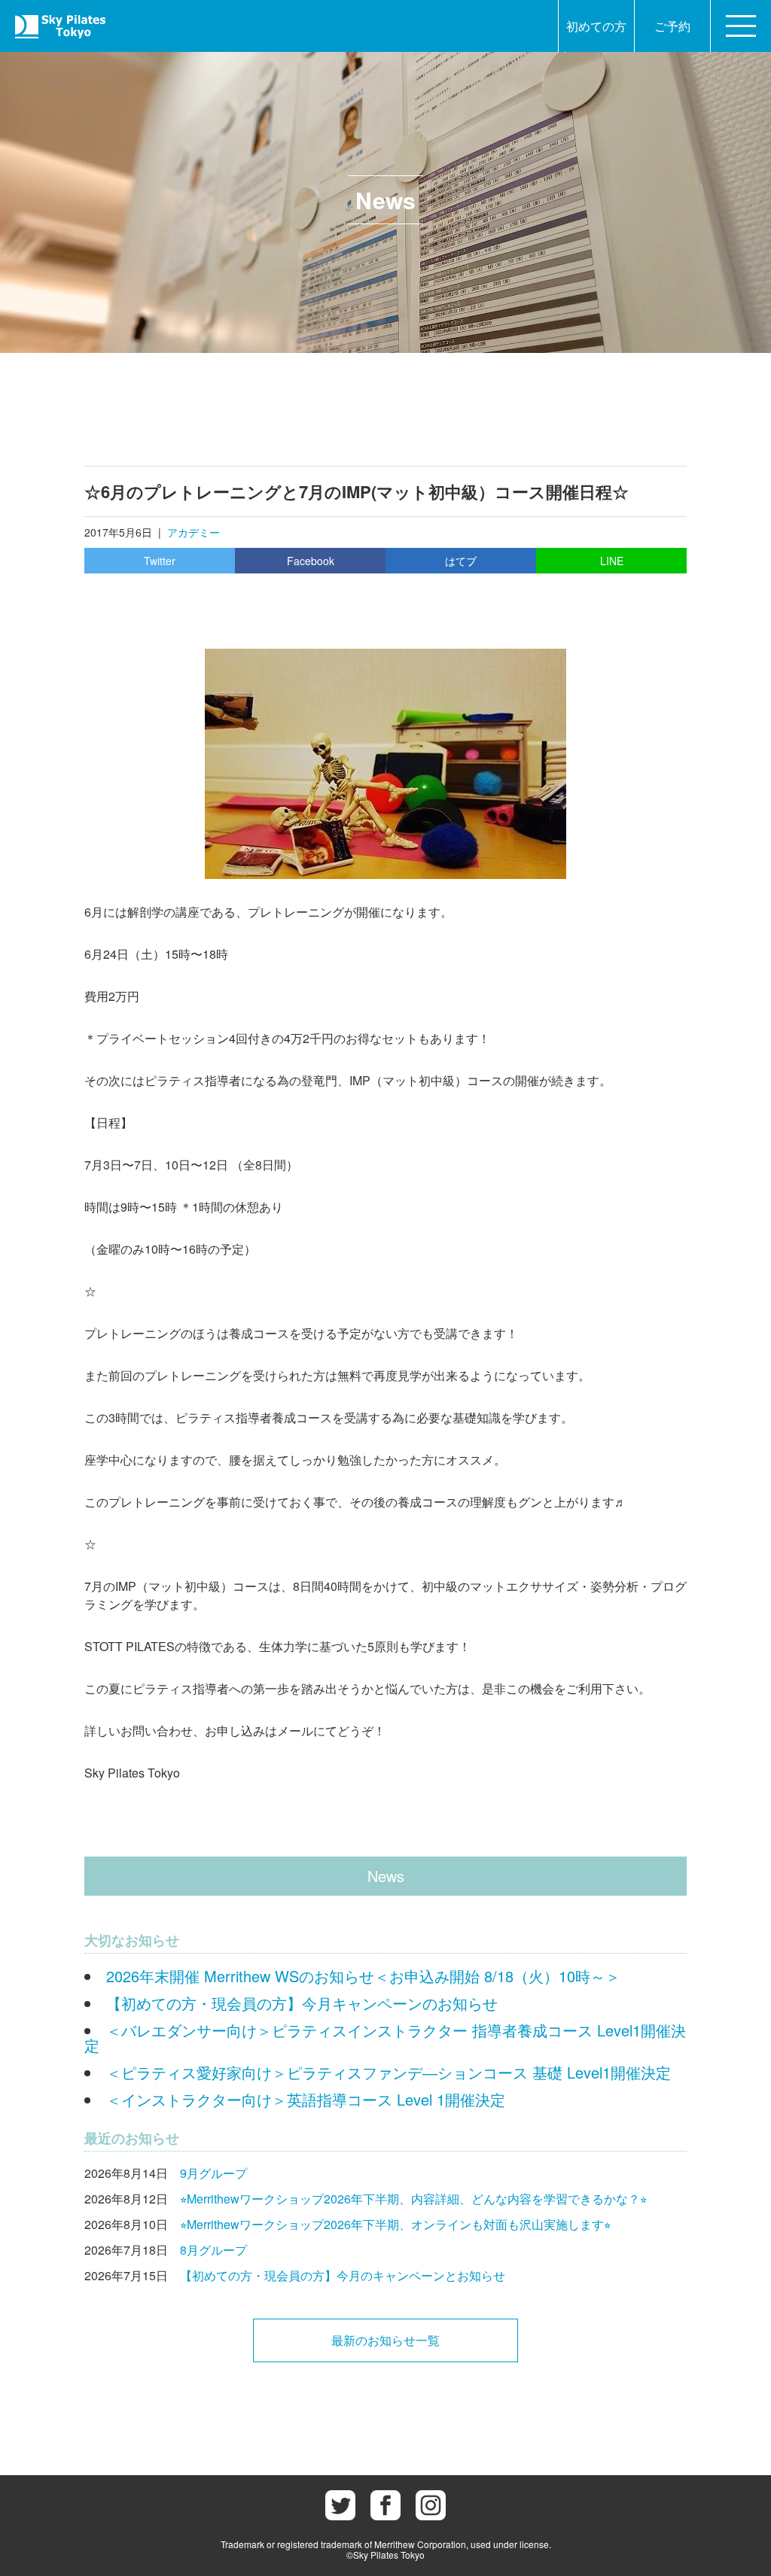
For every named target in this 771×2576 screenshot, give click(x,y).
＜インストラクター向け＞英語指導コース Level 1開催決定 (306, 2099)
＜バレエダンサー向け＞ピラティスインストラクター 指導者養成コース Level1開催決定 (385, 2038)
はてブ (461, 561)
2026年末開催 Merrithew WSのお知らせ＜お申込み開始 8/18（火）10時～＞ (363, 1976)
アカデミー (194, 532)
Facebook (311, 561)
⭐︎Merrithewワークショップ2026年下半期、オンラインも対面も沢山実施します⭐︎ (395, 2224)
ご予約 (672, 26)
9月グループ (213, 2173)
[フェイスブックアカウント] (385, 2505)
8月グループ (213, 2250)
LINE (612, 561)
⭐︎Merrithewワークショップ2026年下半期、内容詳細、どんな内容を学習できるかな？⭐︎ (413, 2199)
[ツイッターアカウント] (340, 2505)
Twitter (160, 561)
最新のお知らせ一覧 (385, 2340)
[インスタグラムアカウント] (431, 2505)
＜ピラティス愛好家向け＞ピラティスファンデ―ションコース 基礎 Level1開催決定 (389, 2072)
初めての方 (596, 26)
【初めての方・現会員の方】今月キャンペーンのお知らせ (302, 2003)
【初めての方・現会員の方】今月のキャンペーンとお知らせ (343, 2275)
